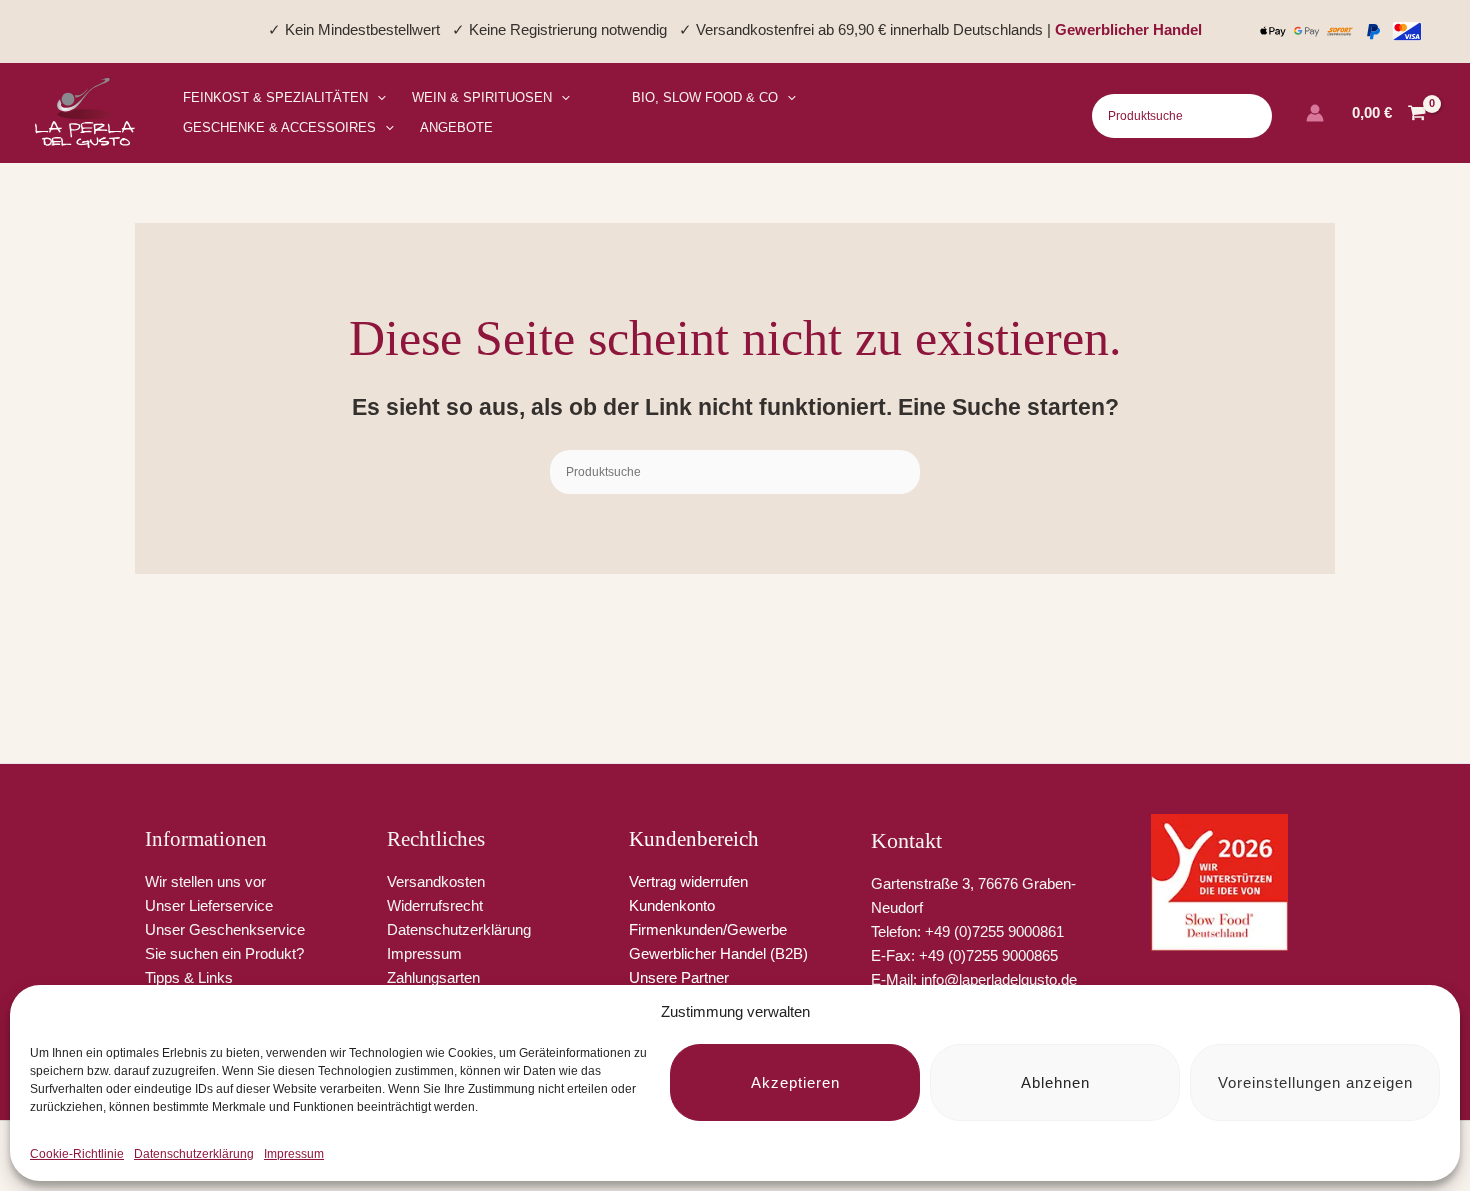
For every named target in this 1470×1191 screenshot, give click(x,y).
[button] (377, 98)
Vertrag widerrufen (688, 881)
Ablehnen (1055, 1082)
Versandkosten (436, 881)
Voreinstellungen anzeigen (1315, 1082)
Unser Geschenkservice (225, 929)
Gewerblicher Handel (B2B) (718, 953)
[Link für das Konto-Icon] (1315, 113)
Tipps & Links (189, 977)
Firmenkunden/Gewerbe (708, 929)
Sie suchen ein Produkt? (224, 953)
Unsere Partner (679, 977)
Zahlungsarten (433, 977)
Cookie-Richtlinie (77, 1154)
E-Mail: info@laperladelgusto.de (974, 979)
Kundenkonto (672, 905)
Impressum (294, 1154)
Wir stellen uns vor (205, 881)
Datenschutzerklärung (194, 1154)
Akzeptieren (795, 1082)
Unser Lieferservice (209, 905)
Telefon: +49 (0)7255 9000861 (967, 931)
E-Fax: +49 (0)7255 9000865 (964, 955)
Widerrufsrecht (435, 905)
